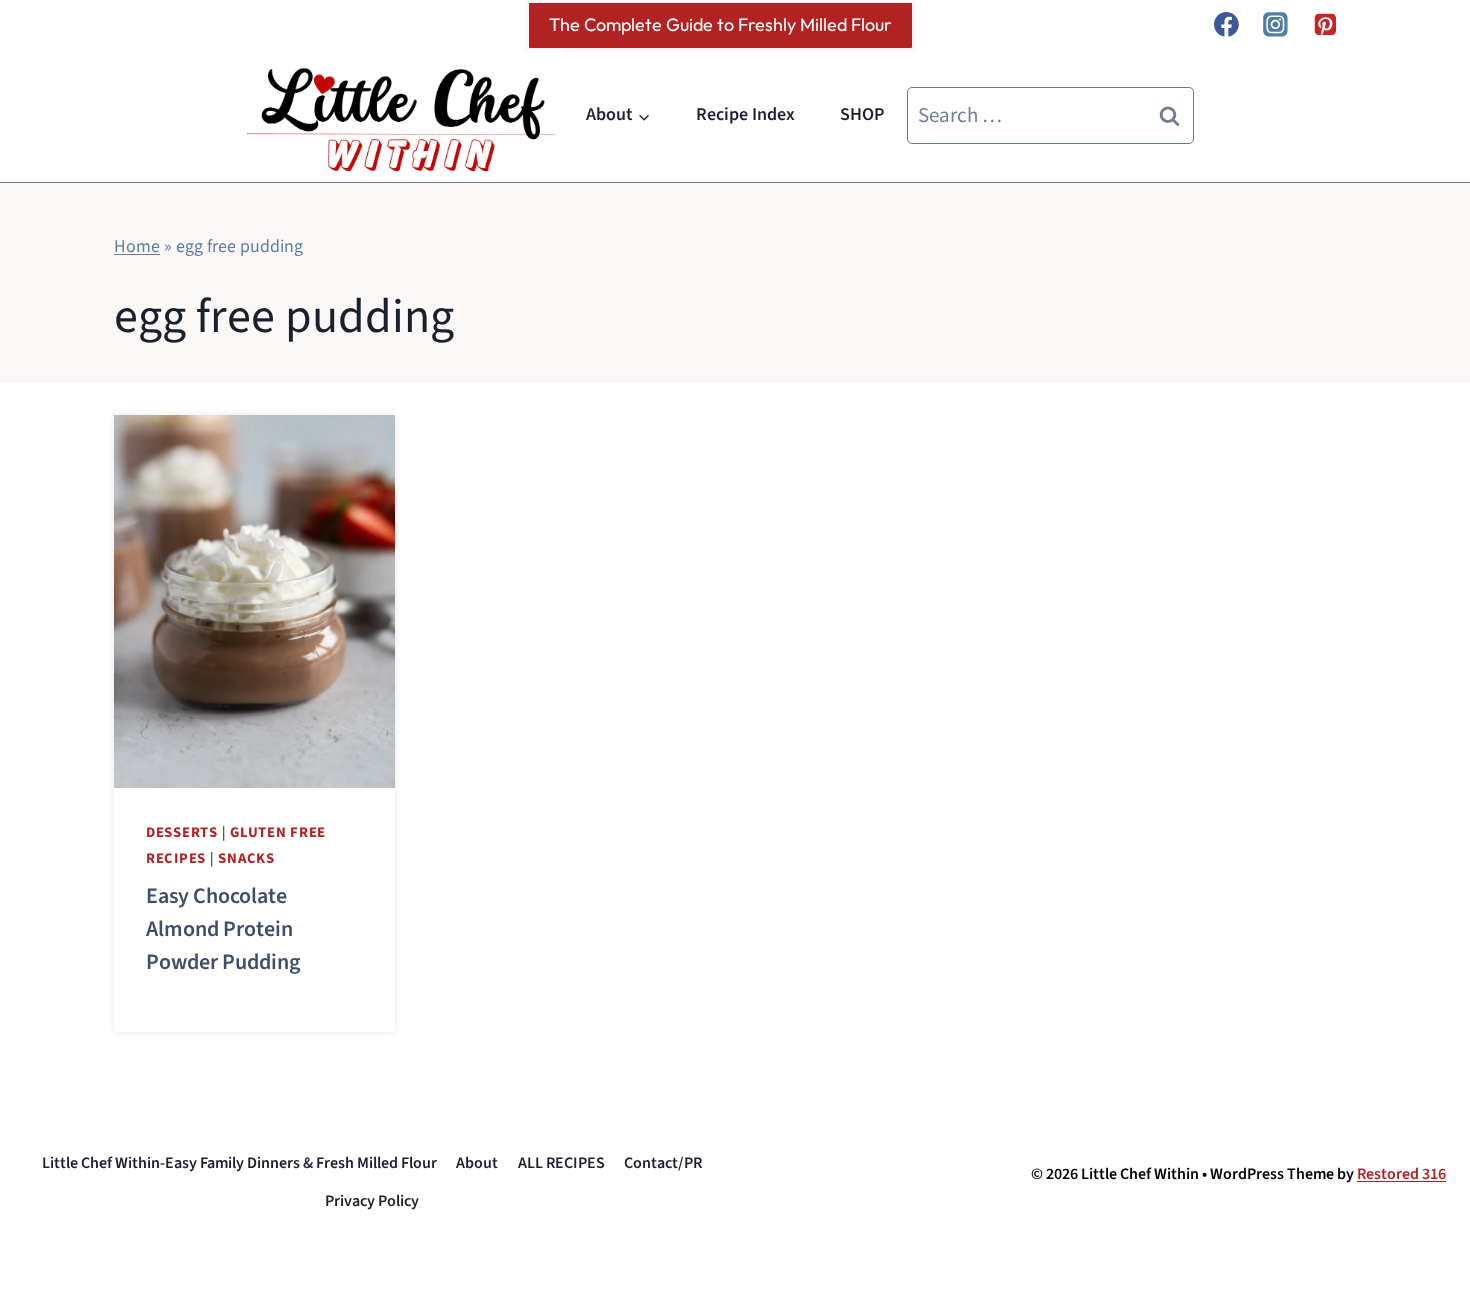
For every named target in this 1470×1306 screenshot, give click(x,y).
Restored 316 (1401, 1174)
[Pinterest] (1325, 25)
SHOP (862, 114)
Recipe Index (745, 114)
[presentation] (254, 601)
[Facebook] (1226, 25)
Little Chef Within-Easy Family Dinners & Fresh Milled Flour (239, 1163)
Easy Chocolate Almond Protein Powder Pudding (223, 929)
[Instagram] (1276, 25)
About (477, 1163)
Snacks (246, 858)
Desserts (182, 832)
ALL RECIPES (561, 1163)
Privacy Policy (372, 1201)
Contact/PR (663, 1163)
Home (137, 246)
